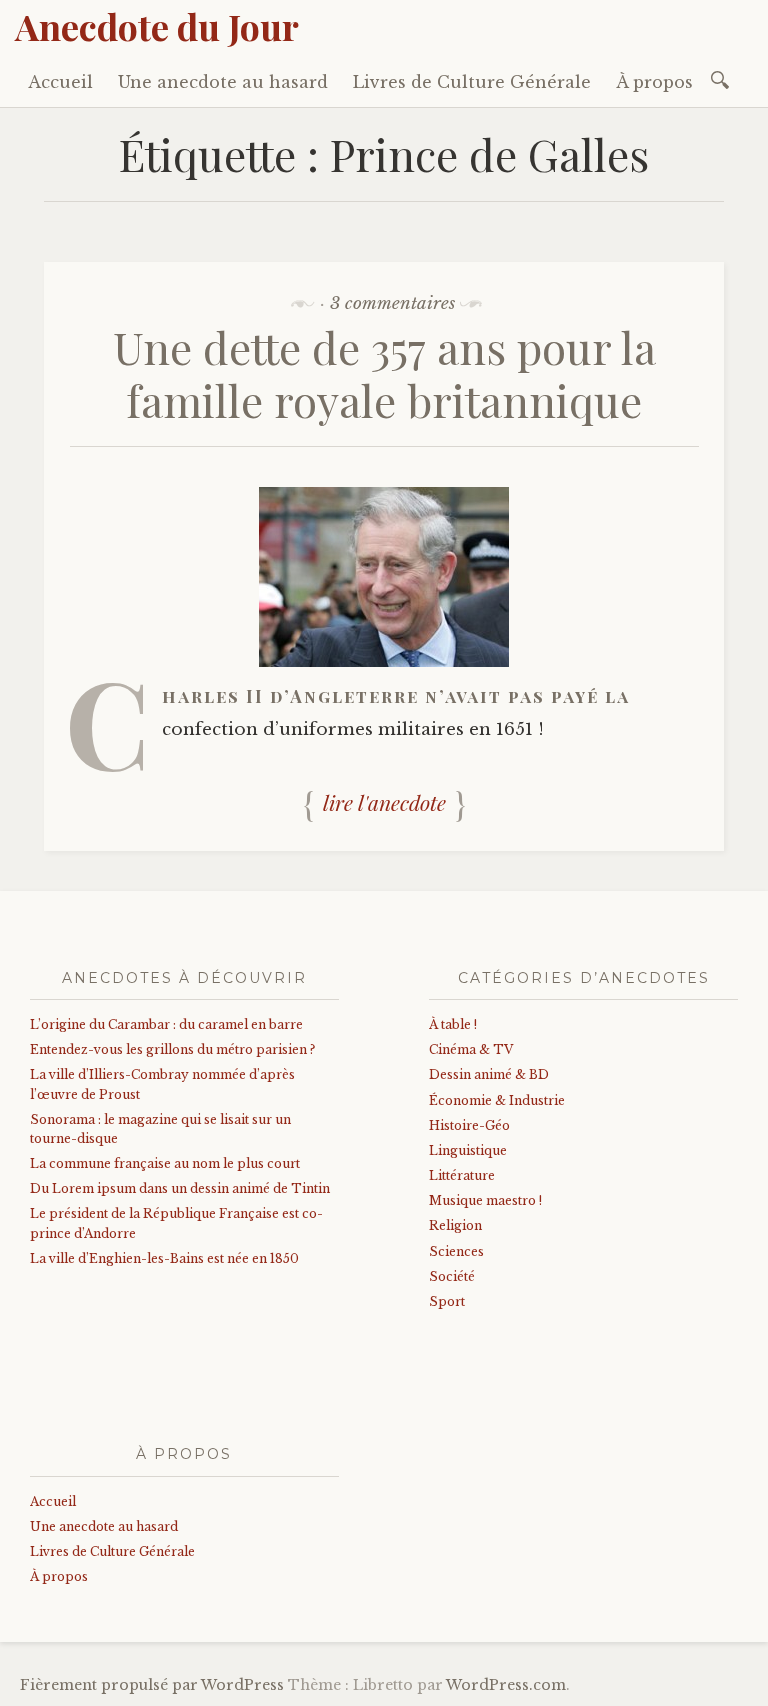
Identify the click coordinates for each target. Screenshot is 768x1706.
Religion (455, 1225)
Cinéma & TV (471, 1049)
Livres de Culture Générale (472, 82)
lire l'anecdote (384, 802)
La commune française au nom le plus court (165, 1163)
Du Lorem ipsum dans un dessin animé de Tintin (180, 1188)
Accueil (60, 82)
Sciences (456, 1251)
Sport (447, 1301)
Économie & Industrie (497, 1100)
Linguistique (468, 1150)
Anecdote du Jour (157, 26)
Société (452, 1276)
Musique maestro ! (485, 1200)
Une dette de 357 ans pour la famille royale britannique (384, 373)
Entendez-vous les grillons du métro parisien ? (172, 1049)
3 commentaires (392, 303)
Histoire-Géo (469, 1125)
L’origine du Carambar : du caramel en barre (166, 1024)
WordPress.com (506, 1685)
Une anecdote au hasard (223, 82)
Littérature (462, 1175)
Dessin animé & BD (489, 1074)
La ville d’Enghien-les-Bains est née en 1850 (164, 1258)
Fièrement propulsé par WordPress (152, 1685)
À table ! (453, 1024)
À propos (654, 82)
